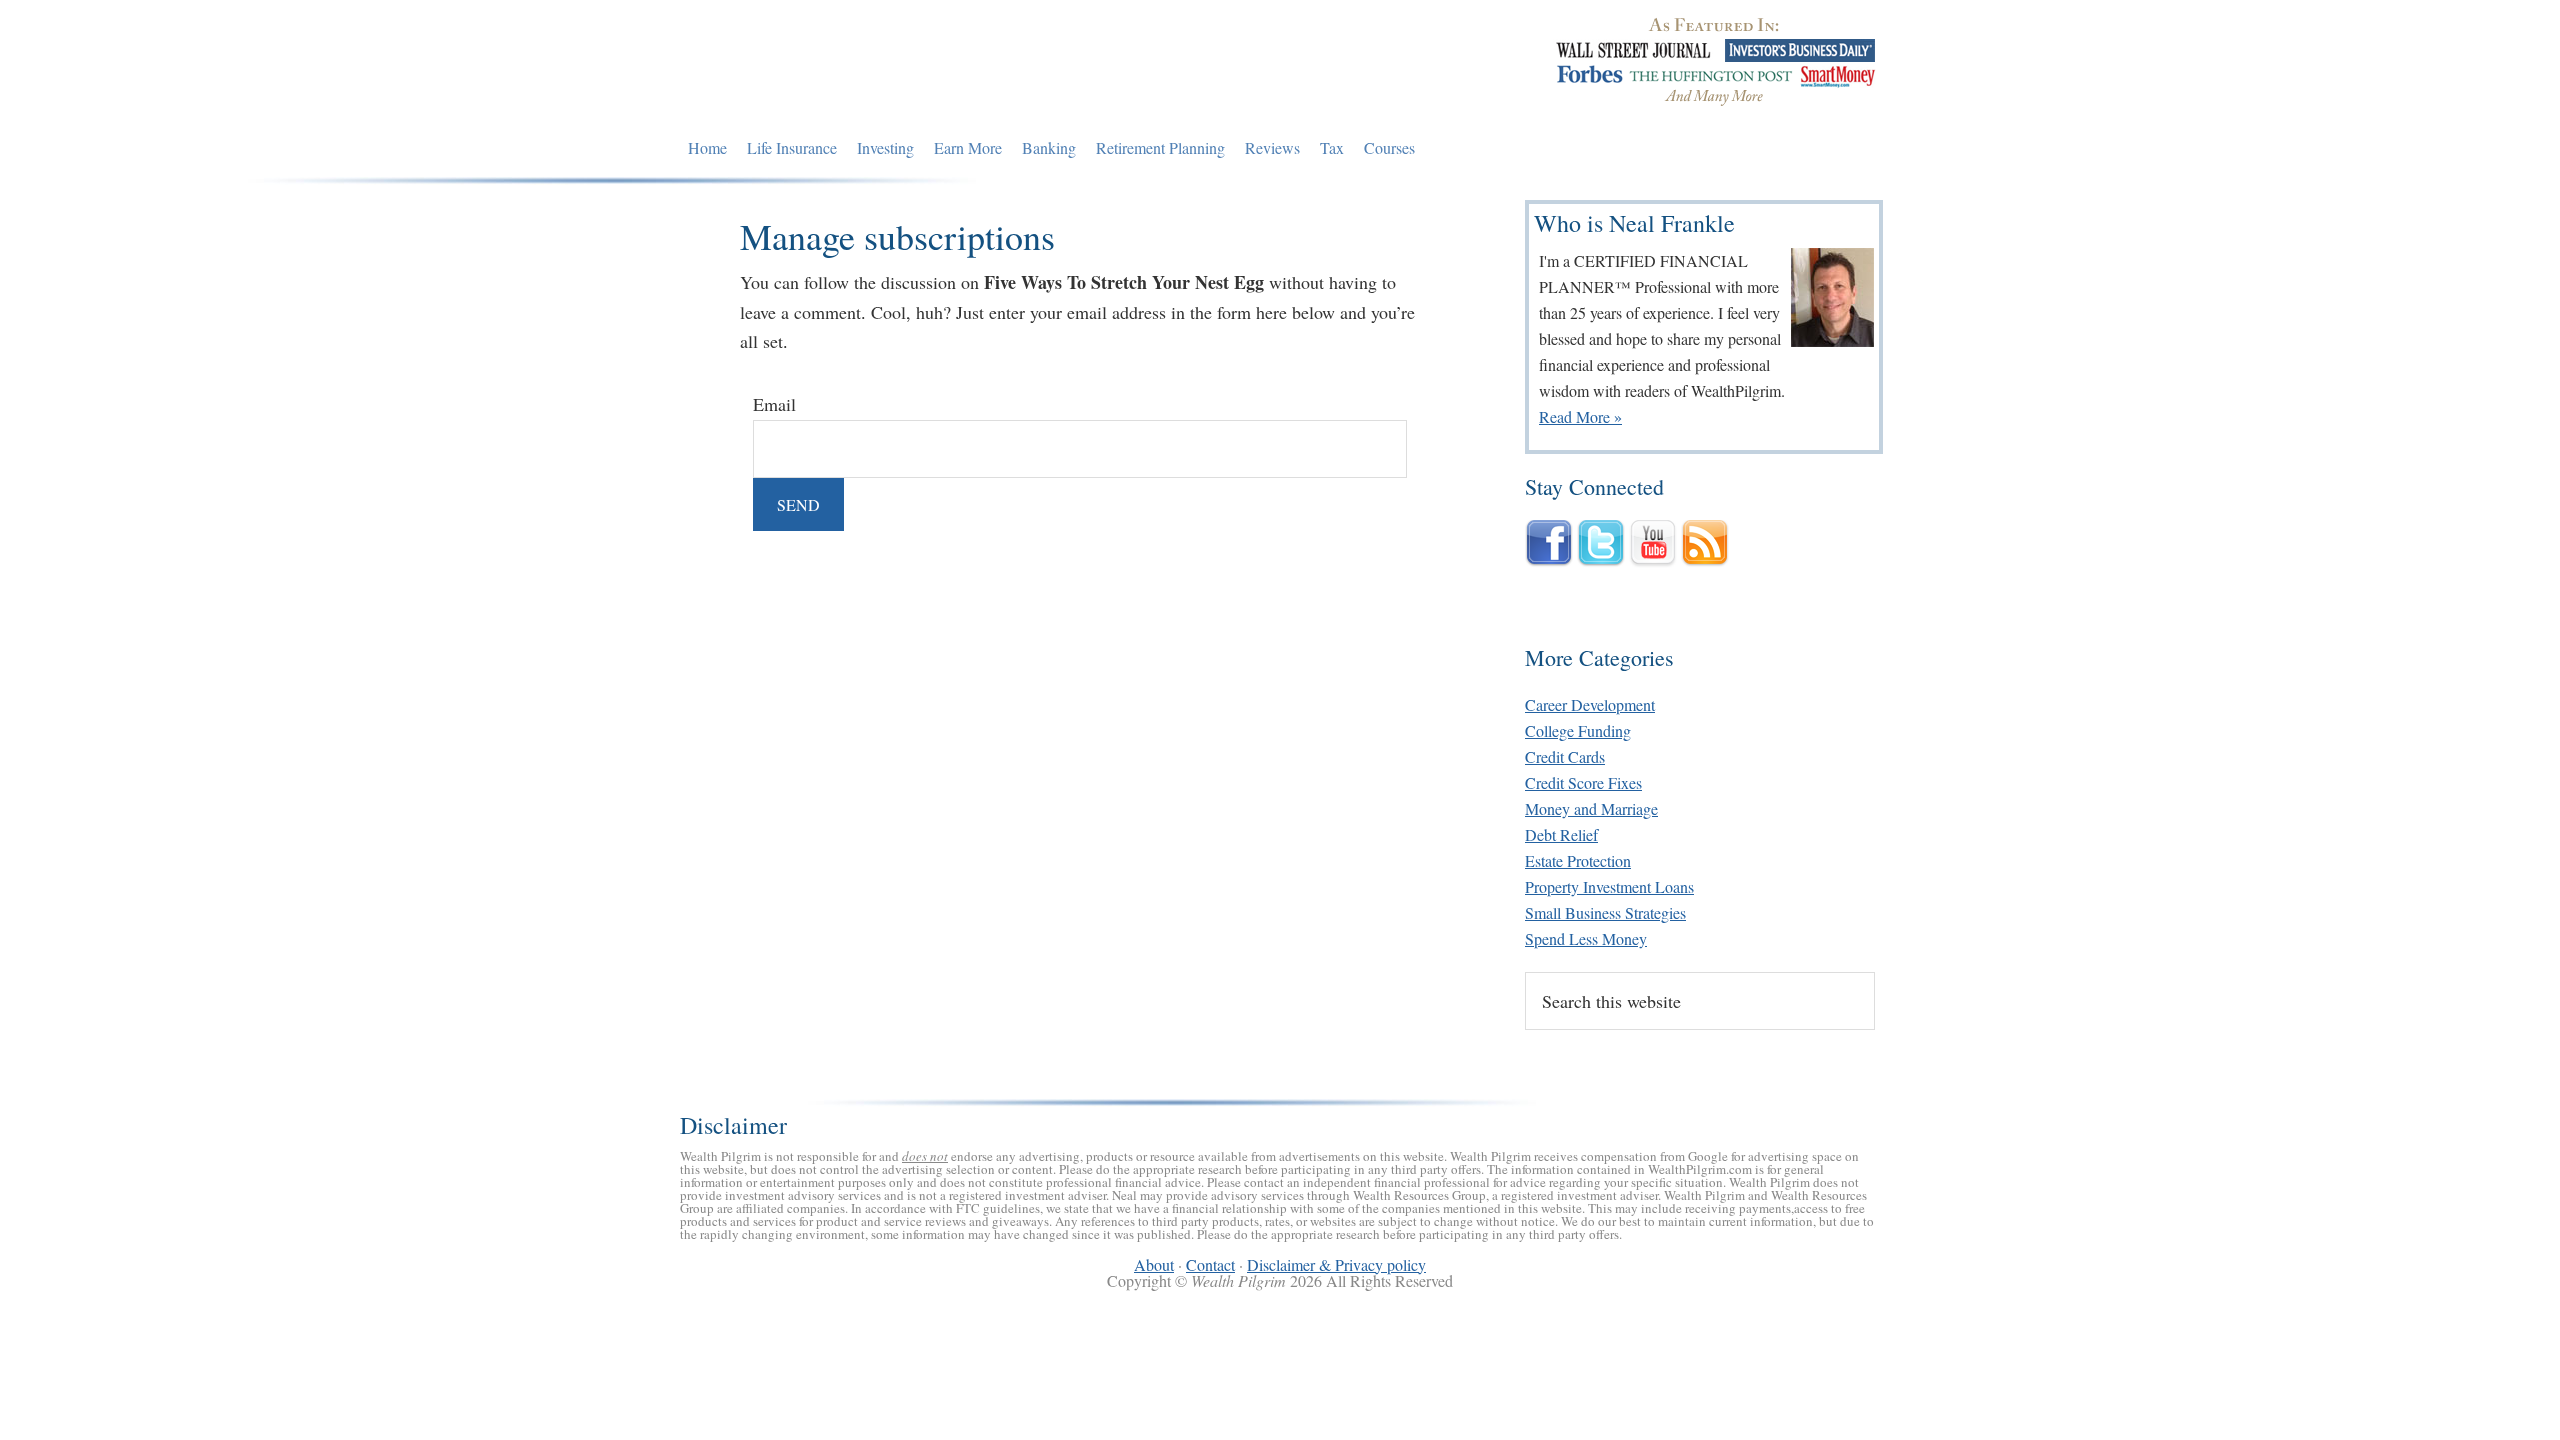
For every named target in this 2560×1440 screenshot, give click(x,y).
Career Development (1590, 704)
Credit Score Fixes (1583, 782)
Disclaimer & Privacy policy (1336, 1264)
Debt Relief (1561, 834)
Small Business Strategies (1605, 912)
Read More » (1580, 416)
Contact (1210, 1264)
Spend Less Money (1586, 938)
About (1154, 1264)
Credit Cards (1565, 756)
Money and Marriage (1591, 808)
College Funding (1578, 730)
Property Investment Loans (1609, 886)
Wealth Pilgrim (863, 65)
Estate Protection (1578, 860)
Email (774, 404)
